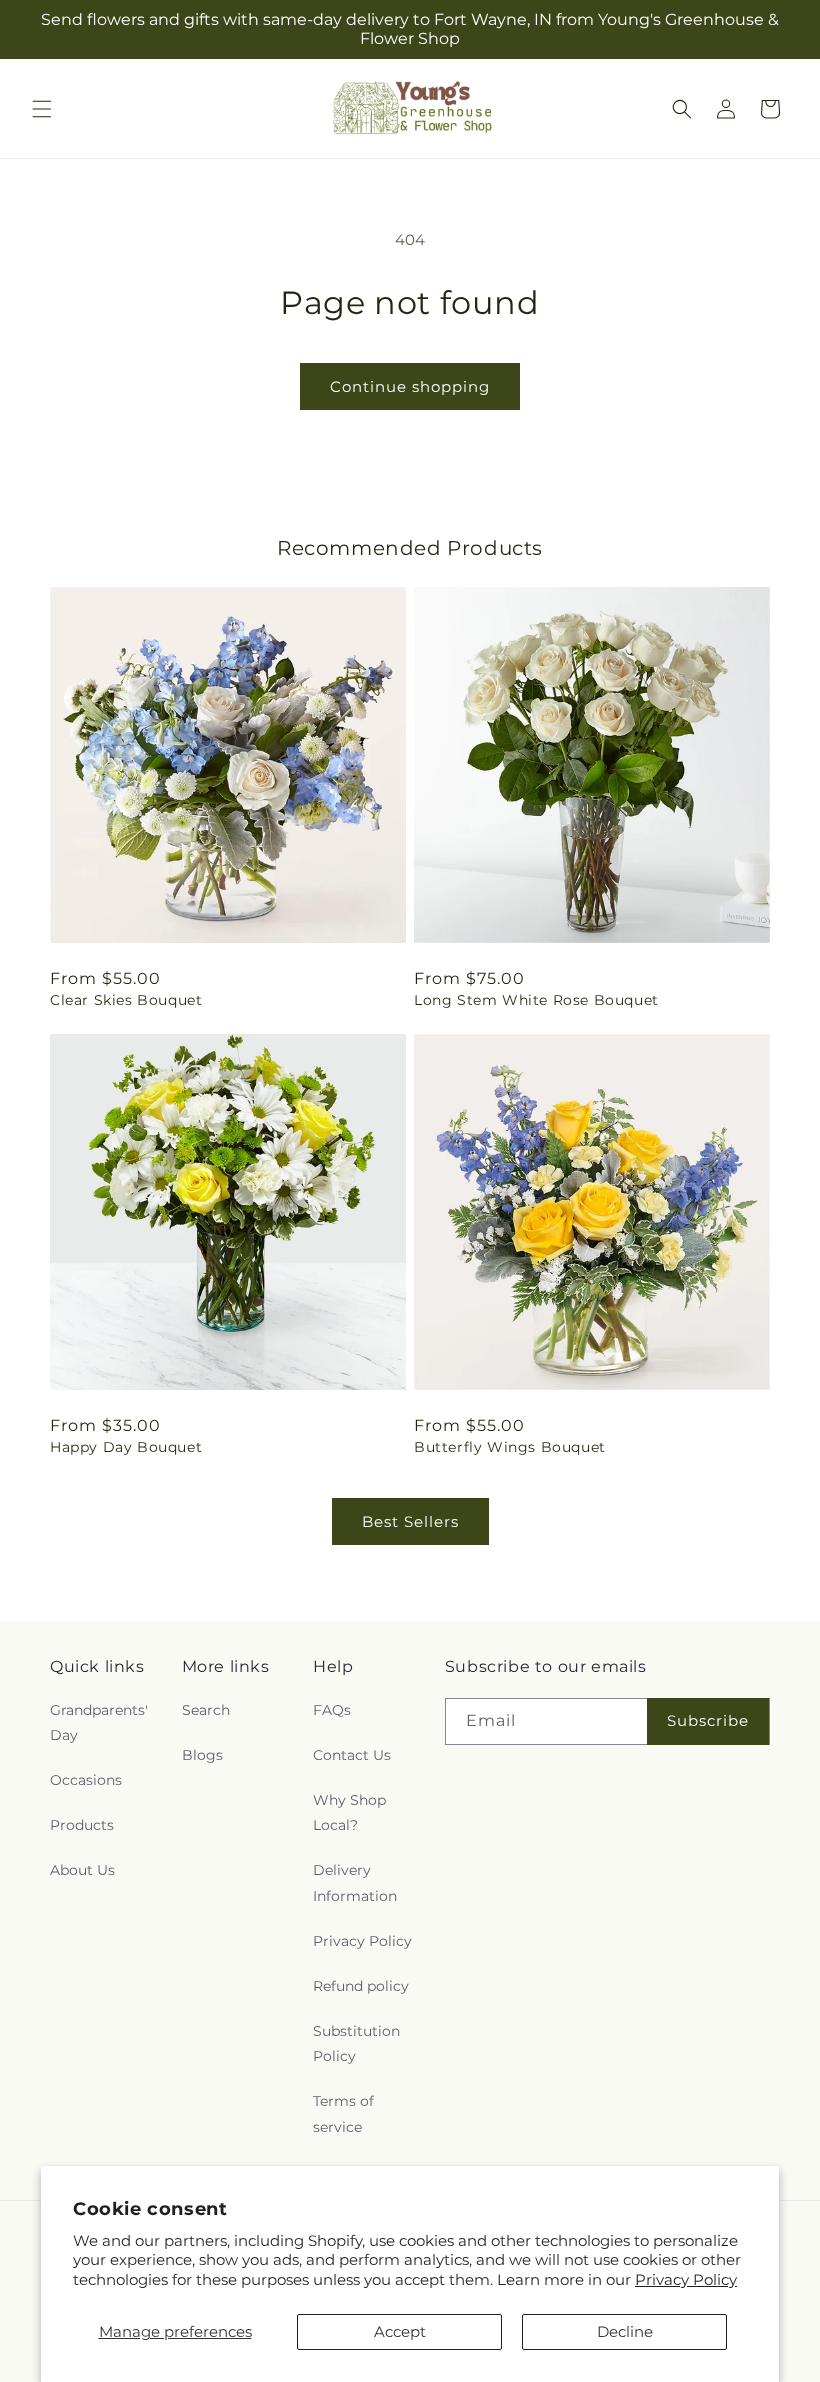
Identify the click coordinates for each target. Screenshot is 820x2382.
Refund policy (361, 1986)
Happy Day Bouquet (126, 1447)
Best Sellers (410, 1521)
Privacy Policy (686, 2279)
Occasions (86, 1780)
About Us (82, 1870)
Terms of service (343, 2113)
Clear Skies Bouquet (126, 1000)
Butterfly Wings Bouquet (510, 1447)
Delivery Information (355, 1882)
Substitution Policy (356, 2043)
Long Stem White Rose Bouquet (536, 1000)
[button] (42, 109)
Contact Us (352, 1755)
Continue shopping (410, 386)
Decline (625, 2331)
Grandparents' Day (99, 1722)
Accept (400, 2331)
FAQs (332, 1710)
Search (206, 1710)
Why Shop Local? (349, 1812)
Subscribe (708, 1720)
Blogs (202, 1755)
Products (82, 1825)
